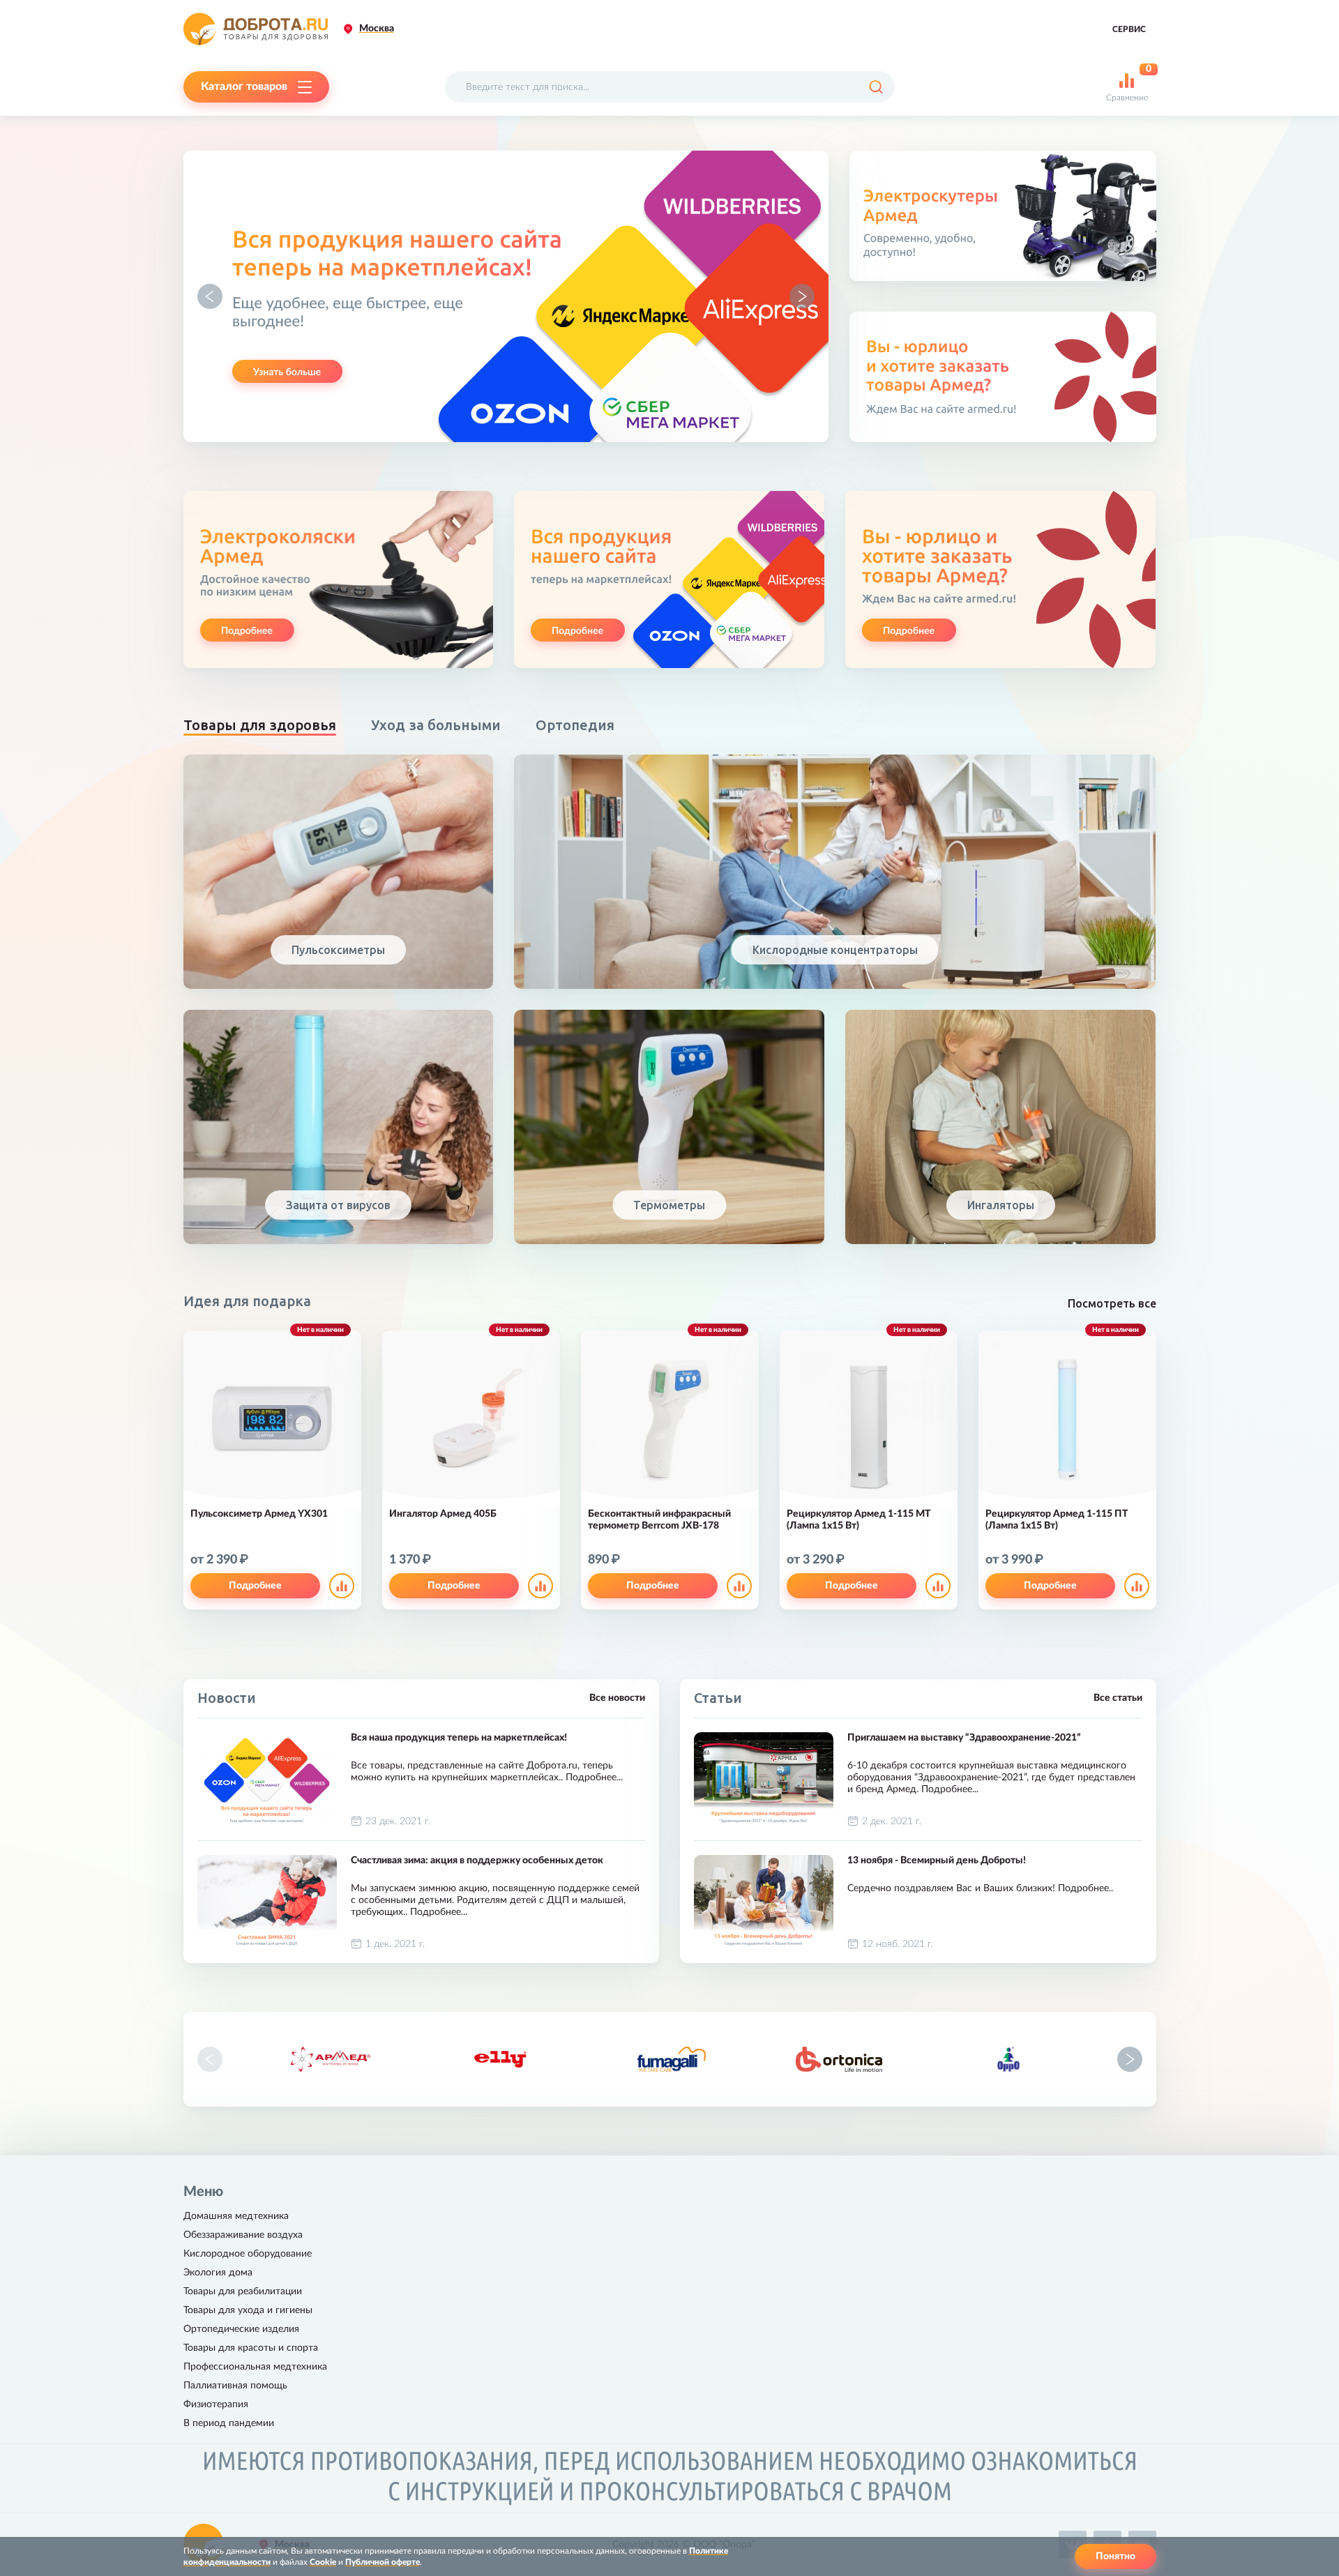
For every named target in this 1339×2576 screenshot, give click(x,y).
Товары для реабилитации (243, 2291)
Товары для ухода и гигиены (248, 2310)
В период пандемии (229, 2423)
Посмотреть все (1112, 1303)
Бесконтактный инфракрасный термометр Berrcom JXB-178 (659, 1520)
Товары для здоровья (260, 725)
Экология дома (218, 2273)
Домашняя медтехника (236, 2216)
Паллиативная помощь (235, 2386)
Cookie (323, 2562)
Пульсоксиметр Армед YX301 (259, 1514)
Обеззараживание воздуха (243, 2235)
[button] (210, 296)
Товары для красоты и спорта (251, 2348)
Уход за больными (436, 725)
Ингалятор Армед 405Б (443, 1514)
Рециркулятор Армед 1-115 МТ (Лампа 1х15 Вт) (858, 1520)
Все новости (617, 1698)
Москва (377, 29)
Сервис (1129, 29)
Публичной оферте (383, 2562)
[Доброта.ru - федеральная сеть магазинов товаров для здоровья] (256, 29)
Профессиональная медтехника (255, 2367)
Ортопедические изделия (241, 2329)
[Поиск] (876, 87)
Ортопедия (575, 725)
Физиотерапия (216, 2404)
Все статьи (1118, 1698)
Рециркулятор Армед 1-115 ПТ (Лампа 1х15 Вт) (1057, 1520)
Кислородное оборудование (248, 2254)
